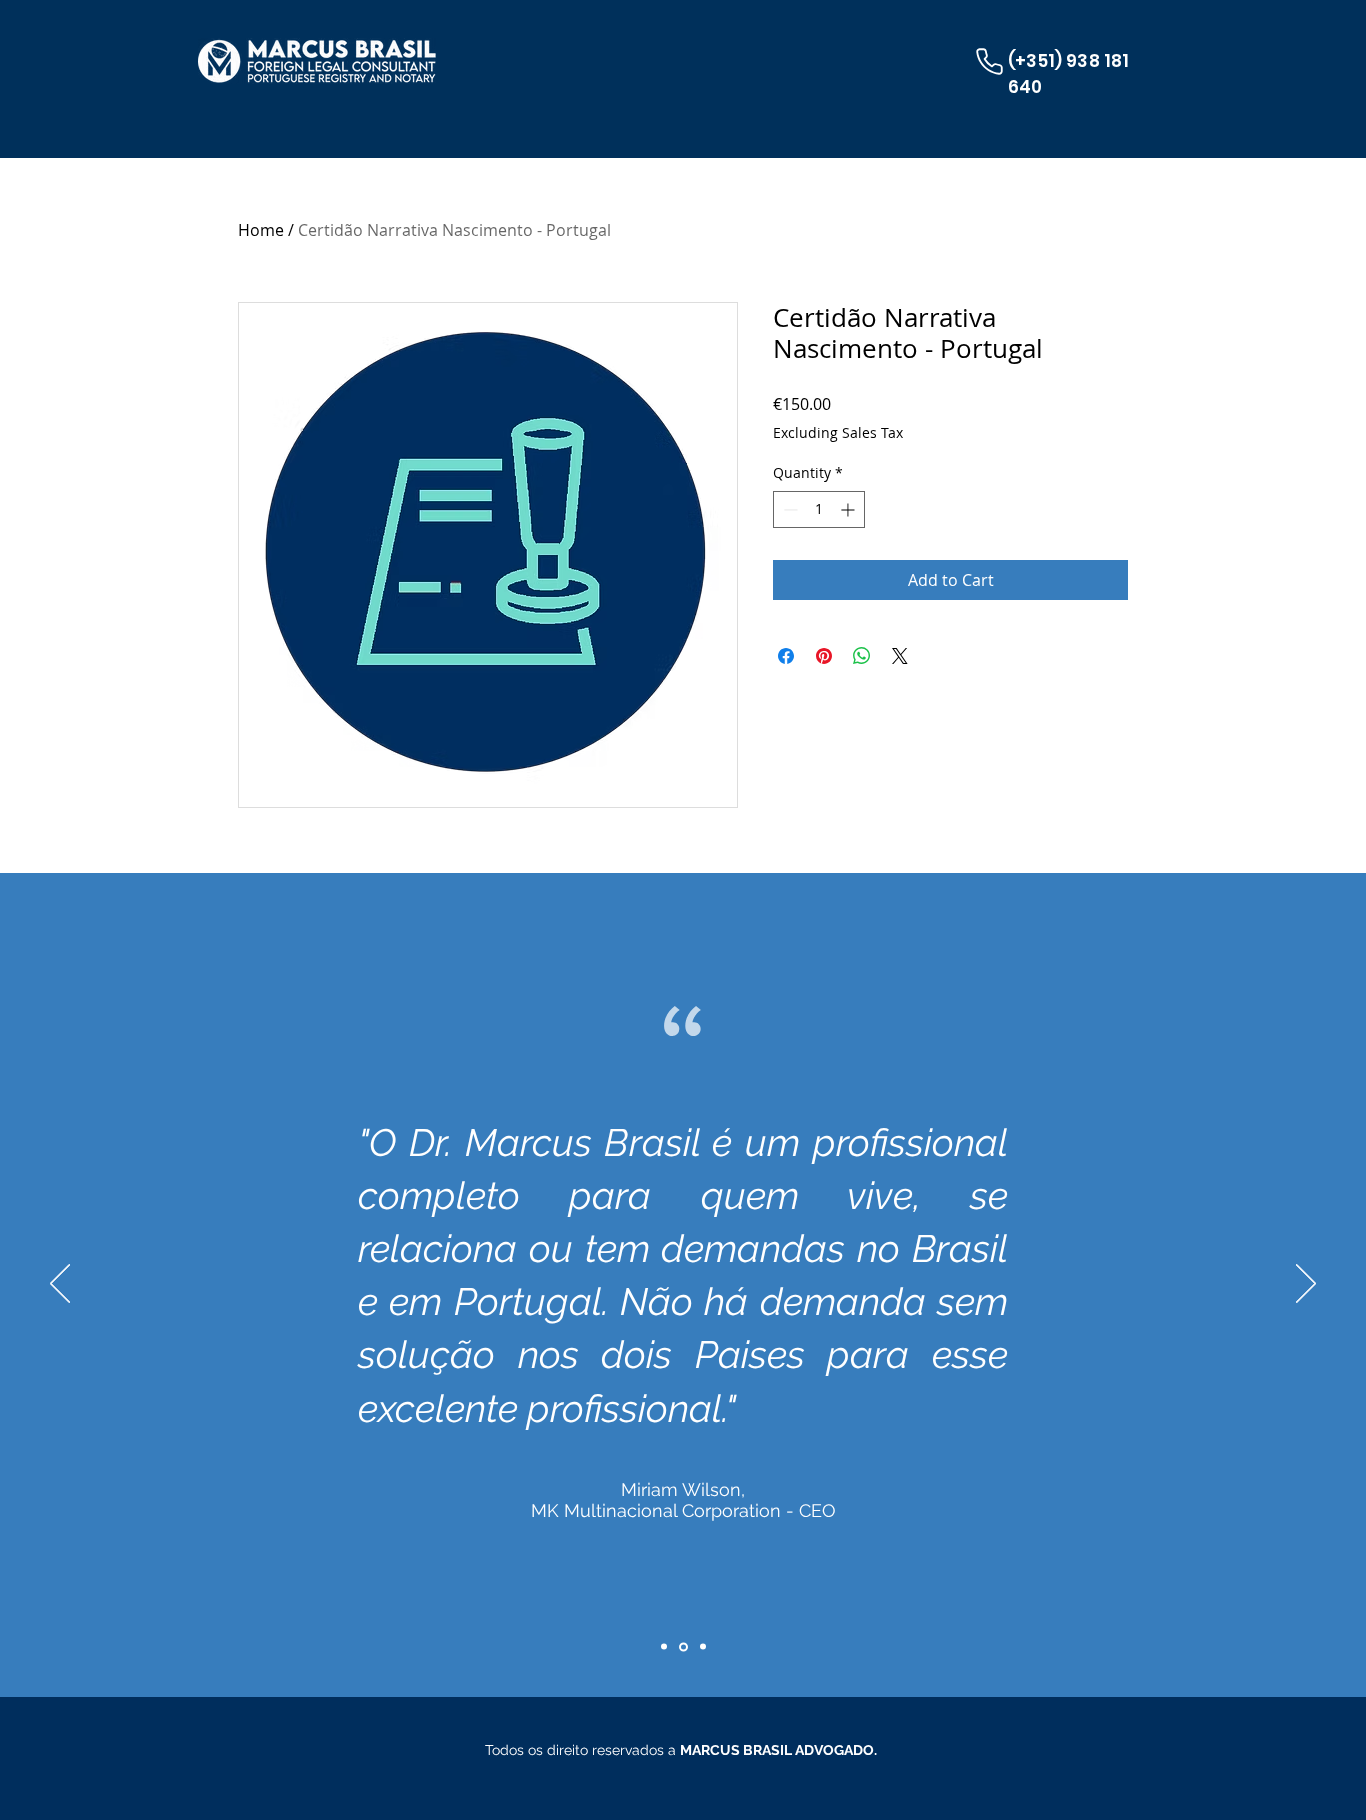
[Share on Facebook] (786, 656)
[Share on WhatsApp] (862, 656)
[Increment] (849, 509)
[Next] (1306, 1285)
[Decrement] (788, 509)
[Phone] (989, 61)
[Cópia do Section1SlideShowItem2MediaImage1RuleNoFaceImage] (682, 1647)
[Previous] (60, 1285)
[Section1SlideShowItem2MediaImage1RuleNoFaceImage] (664, 1647)
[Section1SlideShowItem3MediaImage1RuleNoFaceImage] (701, 1646)
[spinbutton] (819, 509)
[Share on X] (900, 656)
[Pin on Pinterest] (824, 656)
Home (261, 230)
